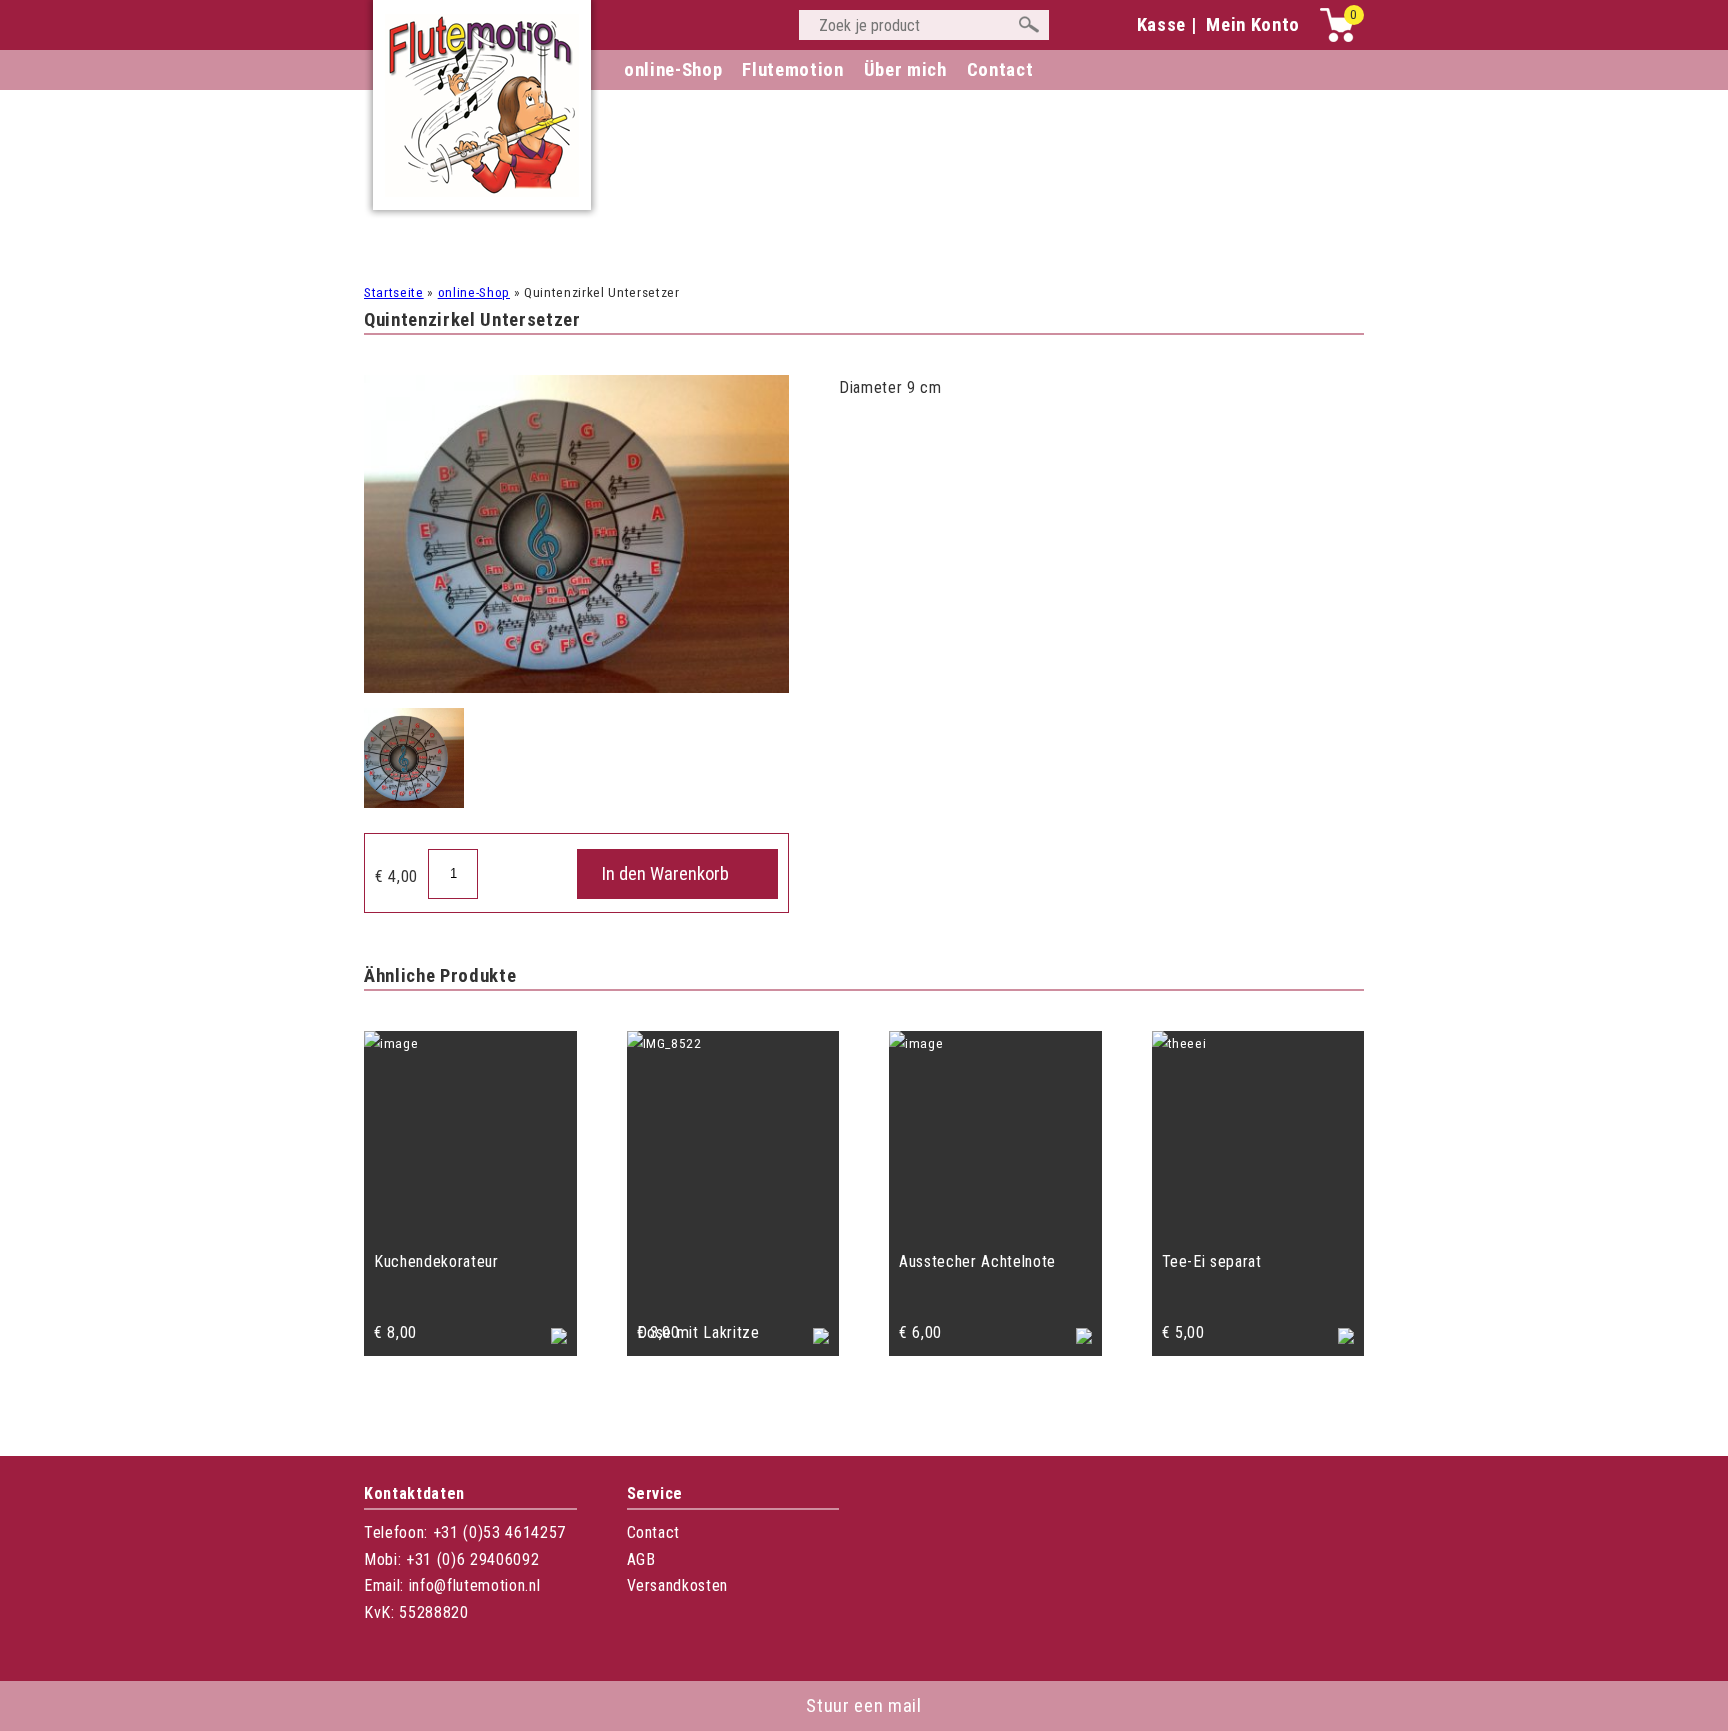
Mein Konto (1253, 25)
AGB (641, 1559)
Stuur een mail (863, 1706)
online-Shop (673, 70)
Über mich (905, 70)
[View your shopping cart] (1337, 37)
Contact (654, 1532)
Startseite (394, 292)
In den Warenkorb (665, 874)
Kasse (1161, 25)
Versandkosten (678, 1585)
